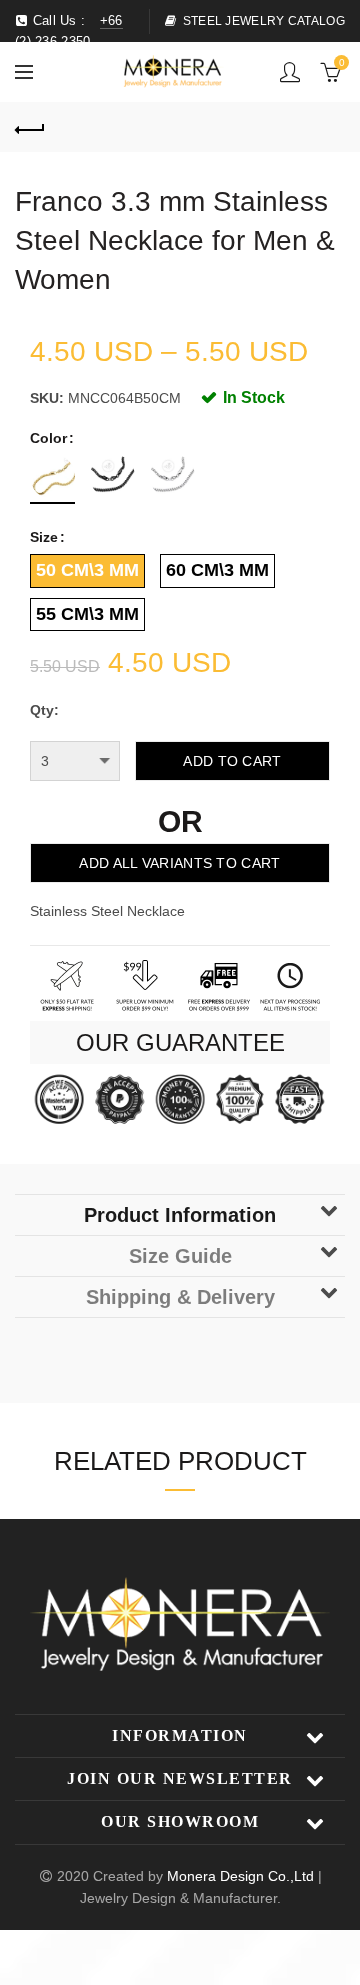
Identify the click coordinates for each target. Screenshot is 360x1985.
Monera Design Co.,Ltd (242, 1876)
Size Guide (180, 1256)
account (290, 72)
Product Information (180, 1215)
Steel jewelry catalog (264, 21)
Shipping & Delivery (180, 1297)
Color (48, 438)
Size (44, 537)
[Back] (30, 127)
